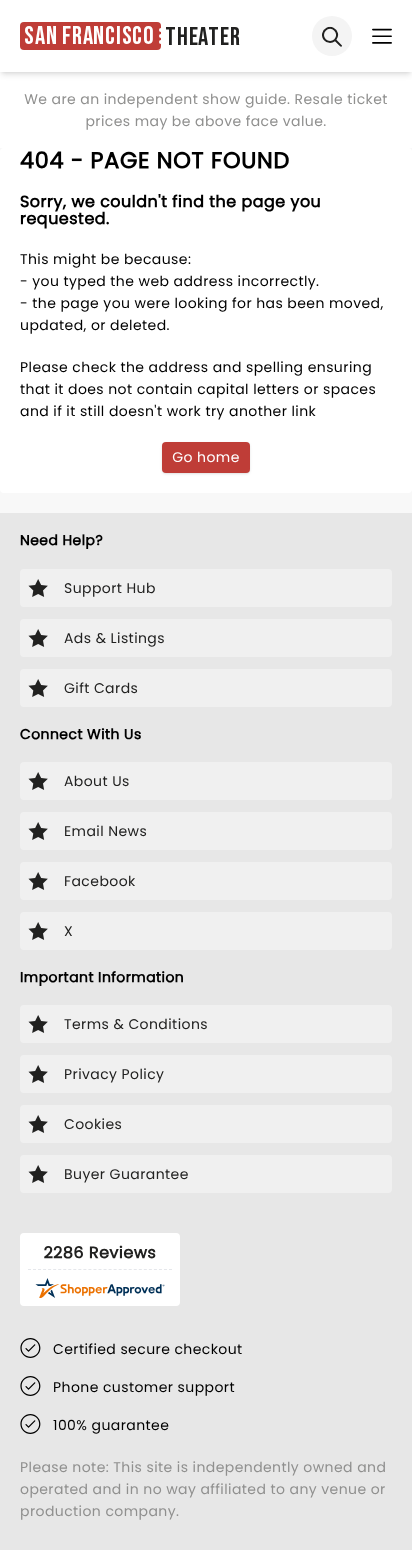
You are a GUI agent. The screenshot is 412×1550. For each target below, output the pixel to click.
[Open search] (332, 36)
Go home (206, 457)
